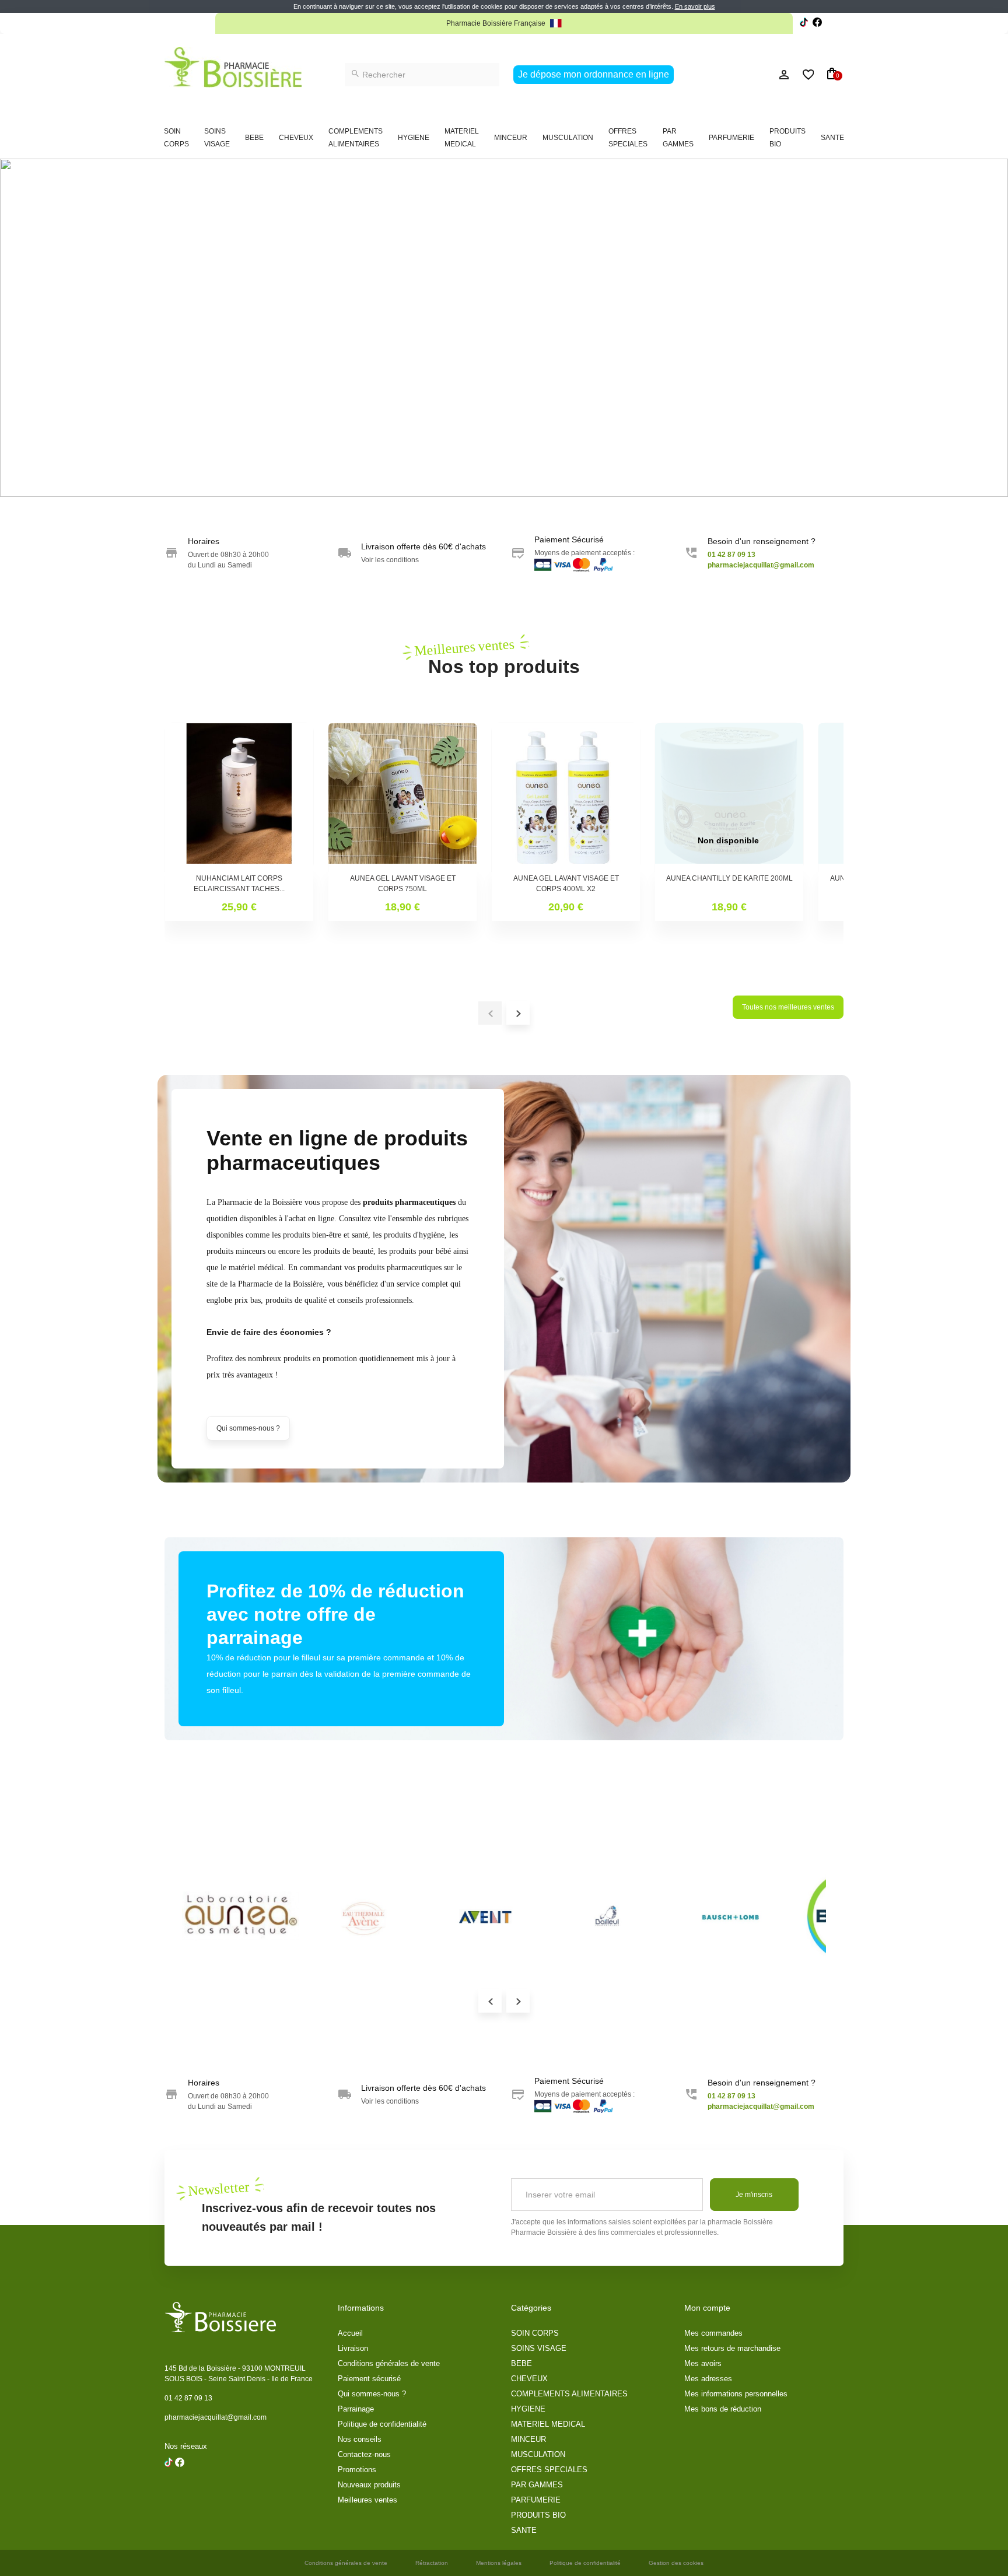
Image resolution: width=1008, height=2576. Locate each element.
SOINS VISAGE (217, 138)
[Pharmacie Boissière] (233, 67)
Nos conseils (360, 2439)
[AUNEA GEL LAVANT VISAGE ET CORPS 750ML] (402, 797)
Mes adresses (708, 2379)
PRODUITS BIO (787, 138)
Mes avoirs (703, 2363)
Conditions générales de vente (389, 2363)
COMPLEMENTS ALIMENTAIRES (356, 138)
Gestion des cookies (676, 2563)
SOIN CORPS (176, 138)
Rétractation (432, 2563)
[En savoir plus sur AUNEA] (240, 1916)
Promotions (357, 2470)
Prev (490, 2001)
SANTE (832, 138)
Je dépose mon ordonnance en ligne (594, 74)
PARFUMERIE (731, 138)
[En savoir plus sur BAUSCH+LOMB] (730, 1916)
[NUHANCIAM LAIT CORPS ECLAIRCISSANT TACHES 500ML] (239, 797)
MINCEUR (511, 138)
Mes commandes (713, 2333)
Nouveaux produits (369, 2485)
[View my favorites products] (803, 75)
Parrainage (356, 2409)
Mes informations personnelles (736, 2394)
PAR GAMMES (678, 138)
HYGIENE (414, 138)
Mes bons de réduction (723, 2409)
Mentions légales (499, 2563)
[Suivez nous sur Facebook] (804, 24)
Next (518, 2001)
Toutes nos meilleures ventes (788, 1007)
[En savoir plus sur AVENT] (485, 1916)
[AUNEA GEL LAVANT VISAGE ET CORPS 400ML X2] (566, 797)
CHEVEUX (296, 138)
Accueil (350, 2333)
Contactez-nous (364, 2454)
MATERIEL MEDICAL (462, 138)
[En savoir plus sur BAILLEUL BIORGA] (608, 1916)
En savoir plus (695, 6)
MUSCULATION (568, 138)
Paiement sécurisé (369, 2379)
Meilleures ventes (367, 2500)
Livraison (353, 2348)
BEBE (254, 138)
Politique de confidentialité (382, 2424)
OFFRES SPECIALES (628, 138)
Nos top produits (504, 656)
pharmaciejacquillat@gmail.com (216, 2417)
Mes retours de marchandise (732, 2348)
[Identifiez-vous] (758, 75)
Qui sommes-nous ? (248, 1428)
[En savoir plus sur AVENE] (363, 1916)
